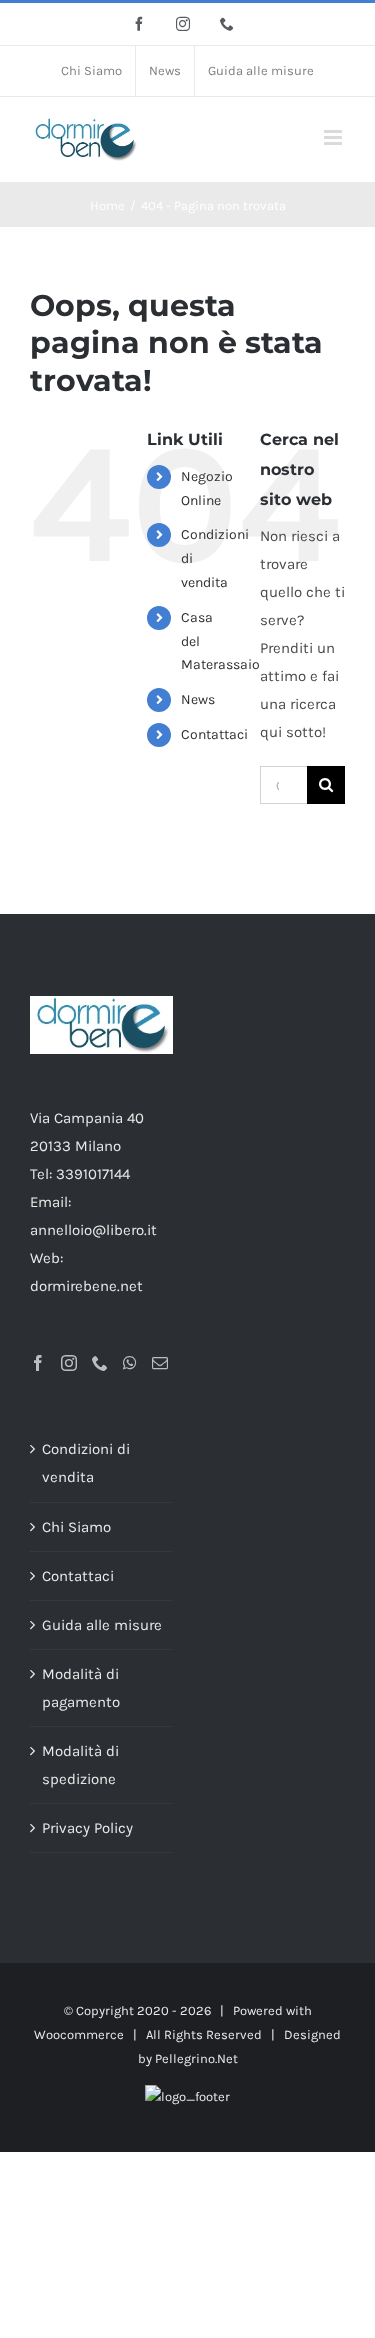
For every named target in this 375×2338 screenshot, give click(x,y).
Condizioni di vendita (86, 1463)
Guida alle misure (102, 1625)
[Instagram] (69, 1363)
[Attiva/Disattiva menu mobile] (334, 137)
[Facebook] (38, 1363)
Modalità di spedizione (80, 1765)
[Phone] (100, 1363)
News (198, 699)
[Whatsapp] (130, 1363)
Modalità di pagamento (81, 1688)
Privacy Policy (87, 1828)
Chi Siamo (76, 1527)
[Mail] (160, 1363)
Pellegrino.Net (196, 2058)
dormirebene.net (86, 1286)
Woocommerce (79, 2034)
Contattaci (214, 734)
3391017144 (93, 1174)
